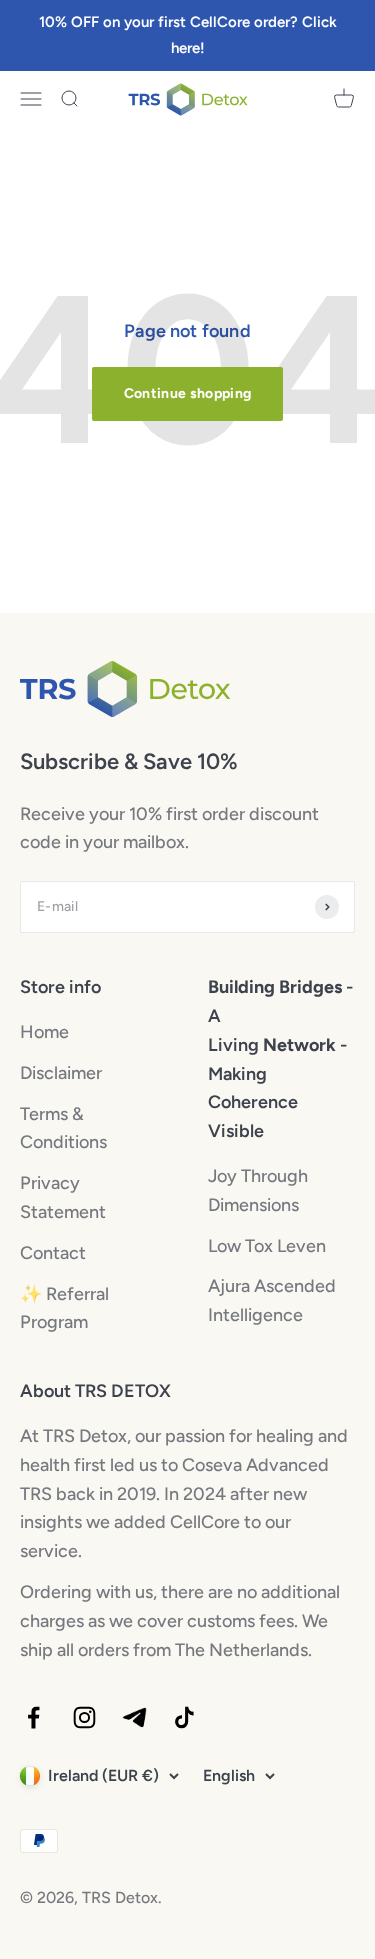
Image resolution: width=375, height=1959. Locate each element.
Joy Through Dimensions (258, 1190)
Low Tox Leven (267, 1246)
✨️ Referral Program (64, 1308)
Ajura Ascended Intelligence (272, 1300)
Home (44, 1032)
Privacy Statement (63, 1197)
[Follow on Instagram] (84, 1717)
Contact (53, 1253)
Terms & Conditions (63, 1128)
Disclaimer (61, 1073)
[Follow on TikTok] (184, 1717)
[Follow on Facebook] (33, 1717)
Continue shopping (188, 393)
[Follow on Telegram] (134, 1717)
